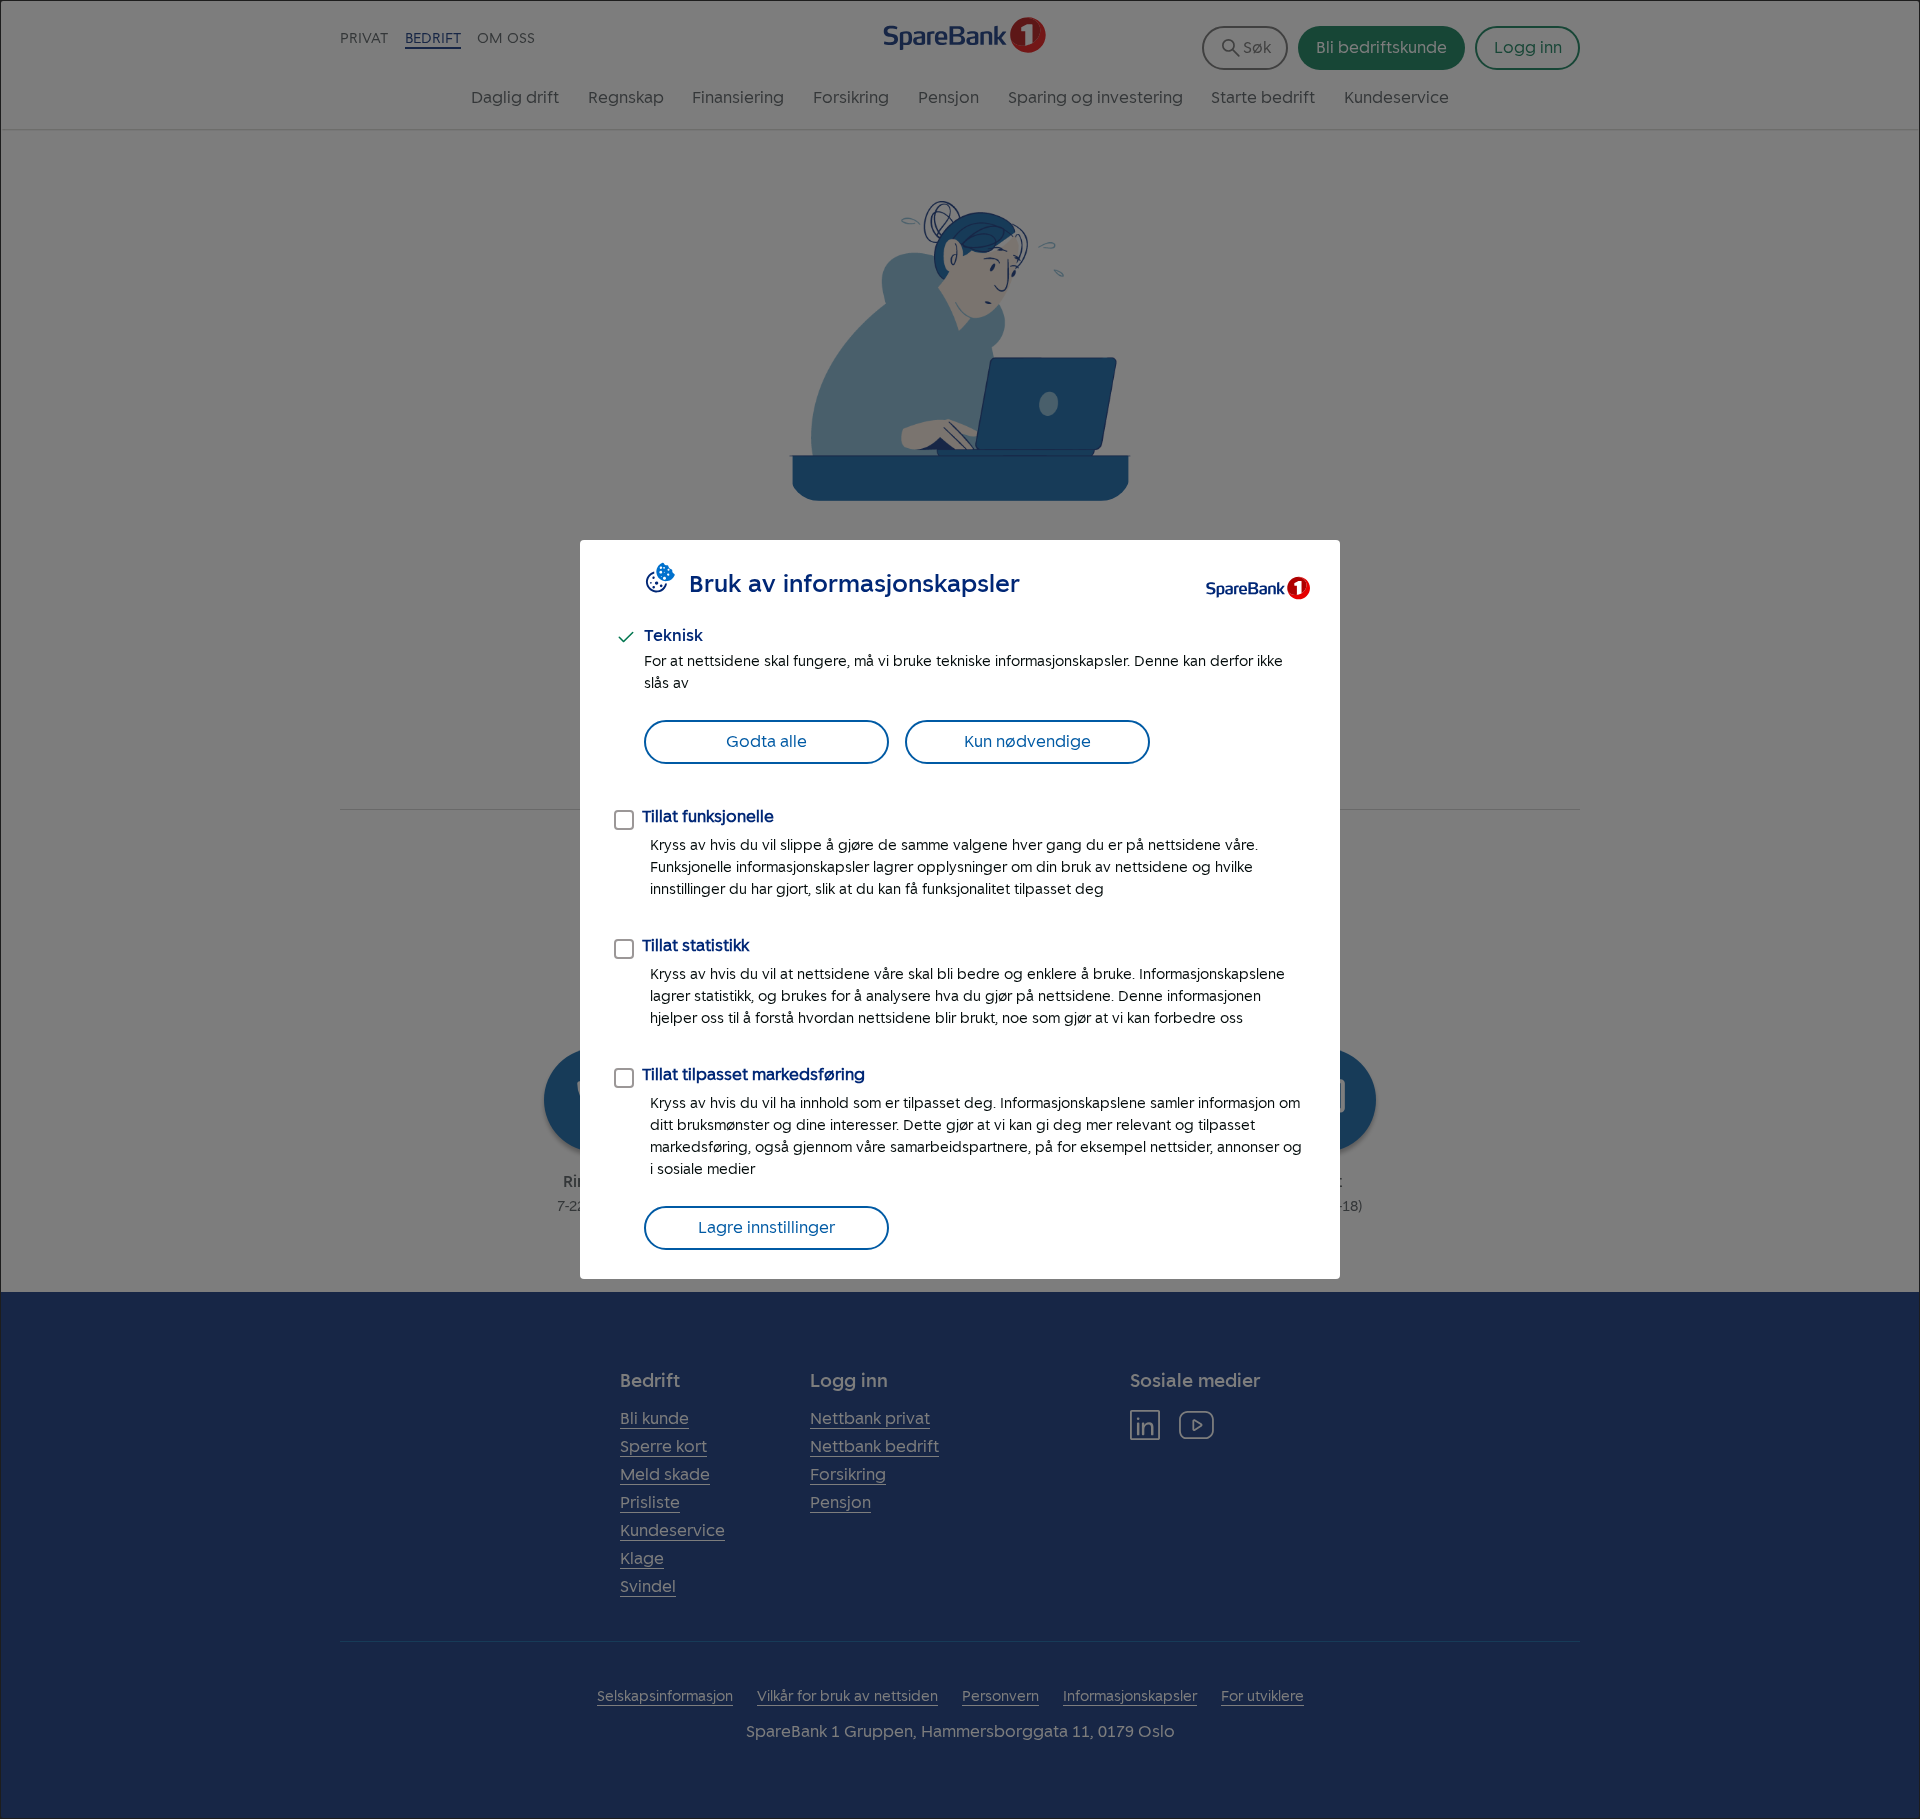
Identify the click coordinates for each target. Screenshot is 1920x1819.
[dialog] (960, 909)
